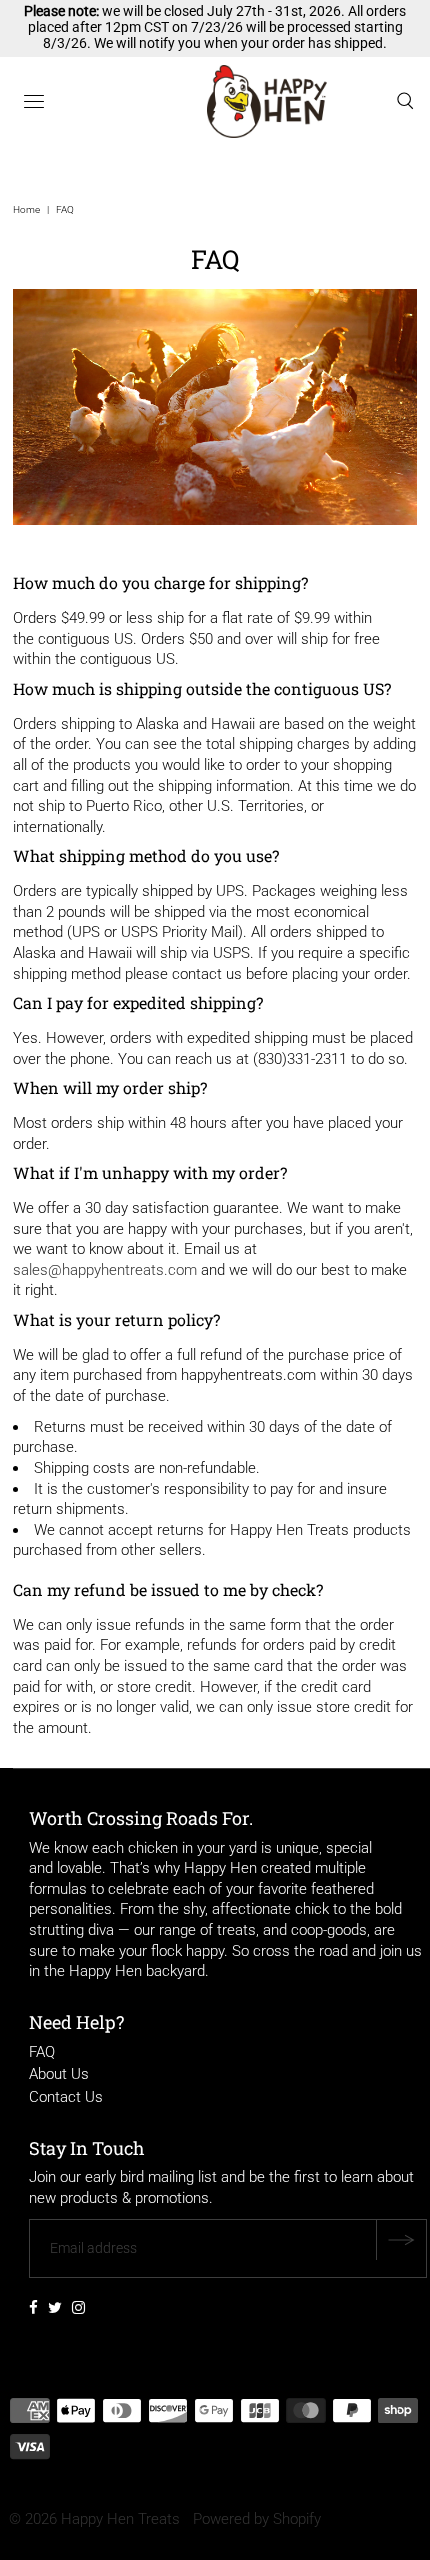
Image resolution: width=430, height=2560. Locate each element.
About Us (59, 2074)
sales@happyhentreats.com (105, 1270)
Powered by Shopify (257, 2519)
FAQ (42, 2052)
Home (26, 209)
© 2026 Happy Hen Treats (94, 2519)
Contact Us (66, 2097)
